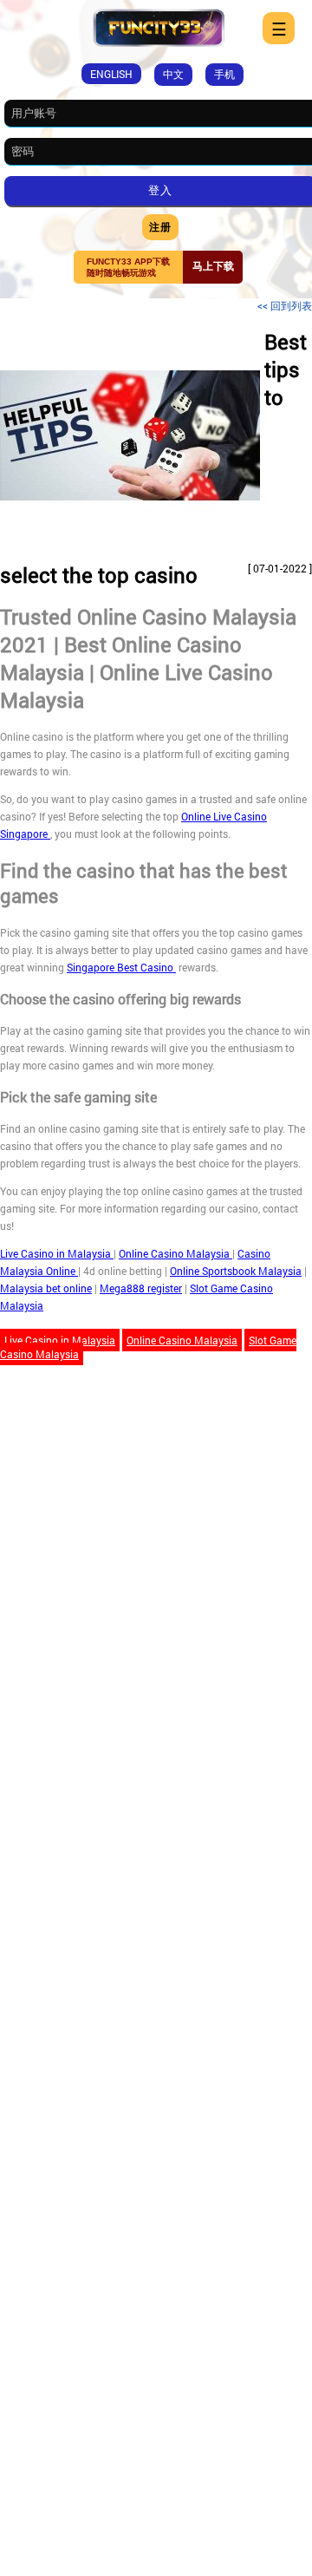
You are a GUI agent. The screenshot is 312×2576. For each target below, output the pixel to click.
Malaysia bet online (46, 1288)
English (111, 74)
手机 (224, 74)
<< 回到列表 (285, 305)
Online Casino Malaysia (175, 1253)
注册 (160, 226)
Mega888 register (141, 1288)
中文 (173, 74)
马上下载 (213, 266)
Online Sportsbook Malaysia (236, 1271)
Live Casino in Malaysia (57, 1253)
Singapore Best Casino (121, 967)
